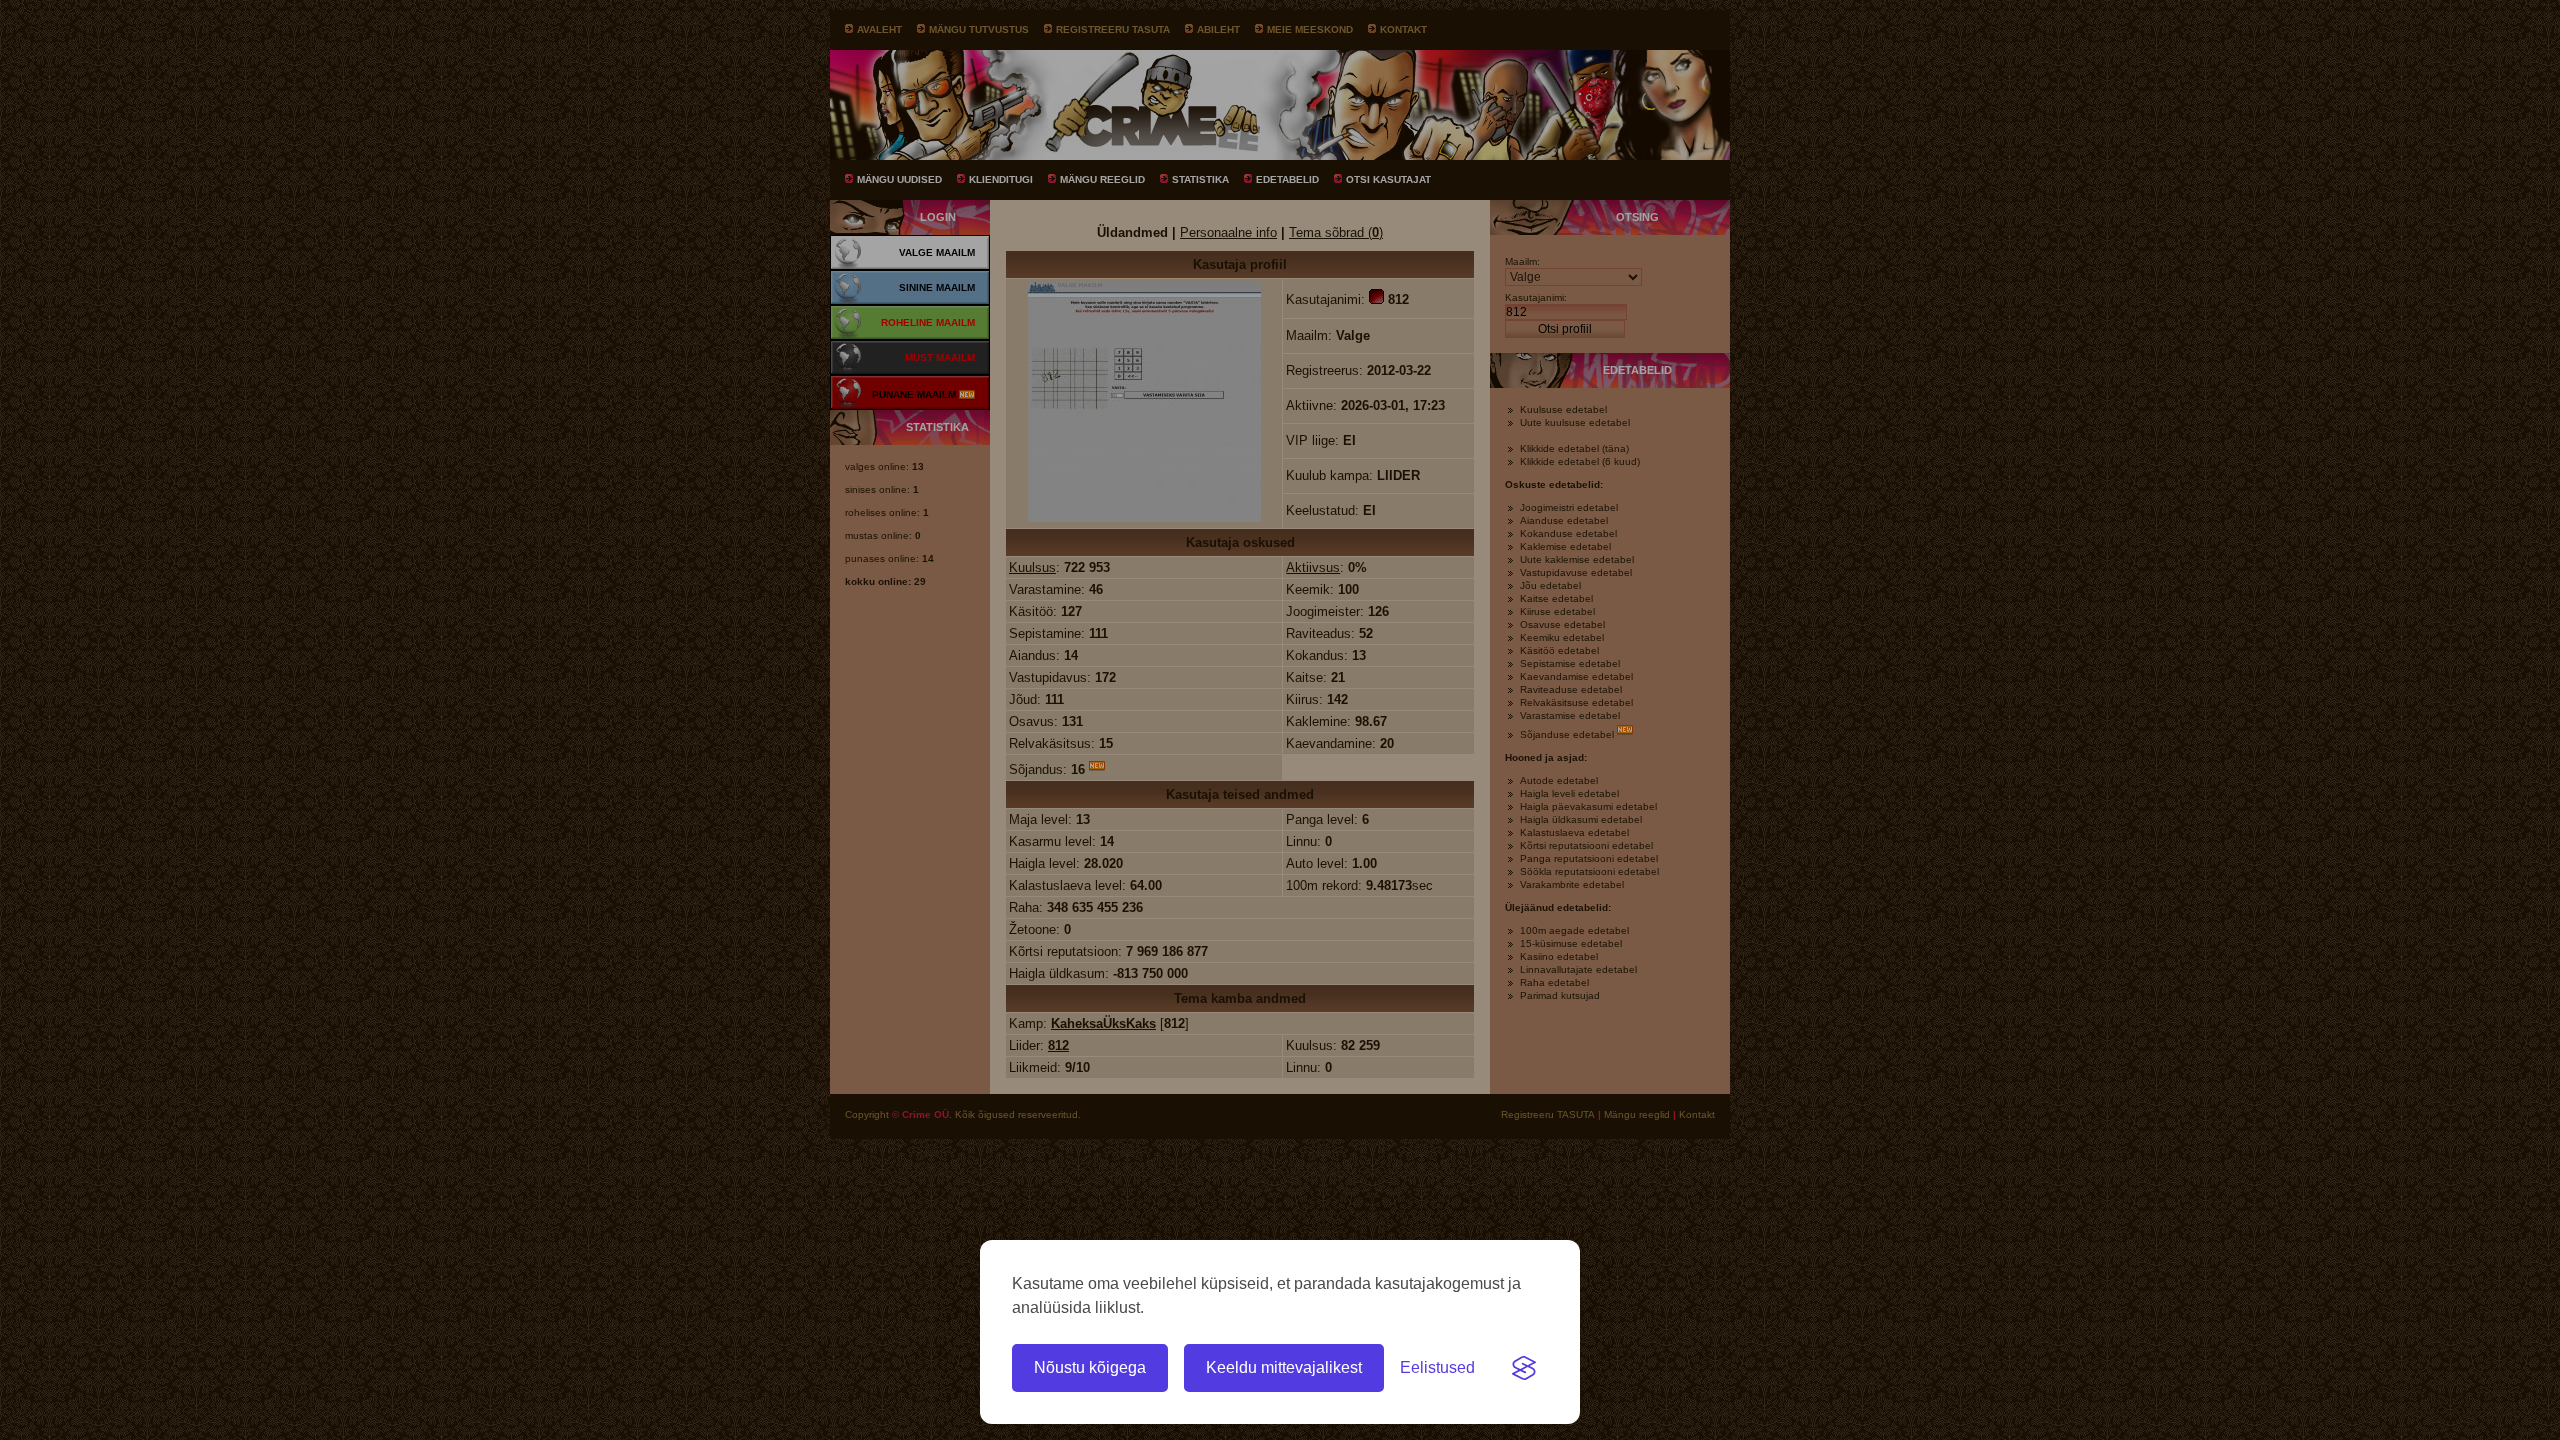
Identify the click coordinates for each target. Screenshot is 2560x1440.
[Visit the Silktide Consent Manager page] (1524, 1368)
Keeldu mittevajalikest (1284, 1367)
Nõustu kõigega (1090, 1367)
